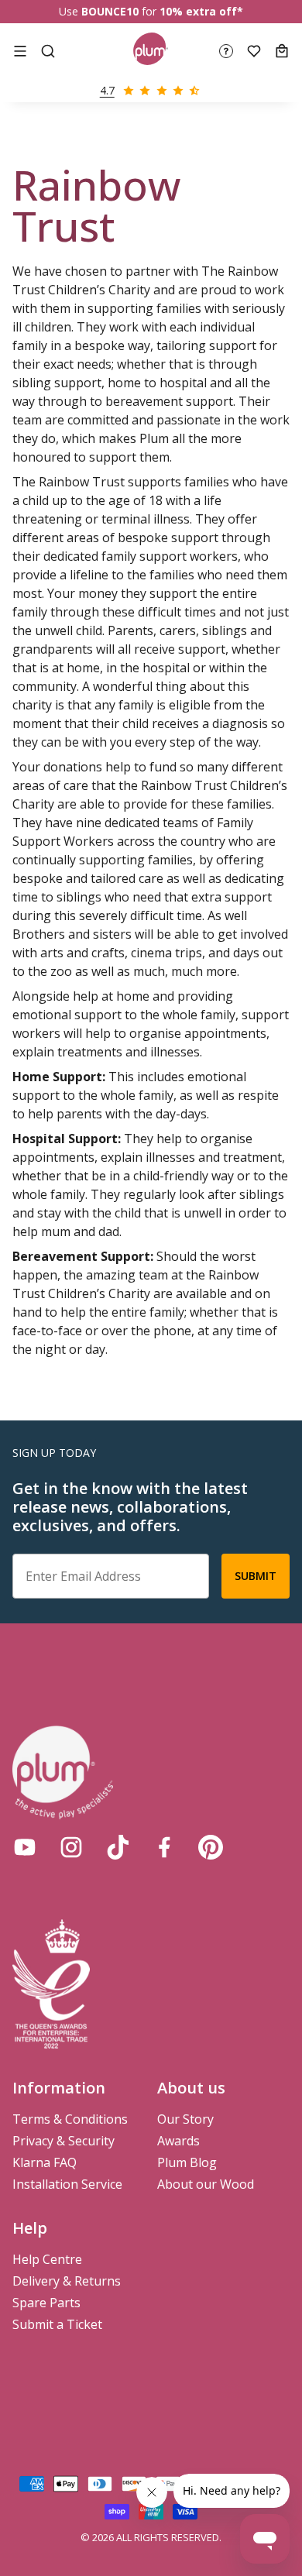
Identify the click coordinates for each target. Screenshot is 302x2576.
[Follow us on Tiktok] (118, 1847)
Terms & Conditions (70, 2119)
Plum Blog (187, 2162)
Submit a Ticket (57, 2324)
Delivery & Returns (67, 2281)
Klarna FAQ (45, 2162)
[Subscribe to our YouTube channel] (25, 1847)
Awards (178, 2141)
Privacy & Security (63, 2141)
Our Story (185, 2119)
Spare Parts (46, 2303)
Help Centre (47, 2259)
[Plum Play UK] (151, 51)
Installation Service (67, 2184)
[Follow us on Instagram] (71, 1847)
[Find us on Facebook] (164, 1847)
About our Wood (206, 2184)
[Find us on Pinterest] (211, 1847)
